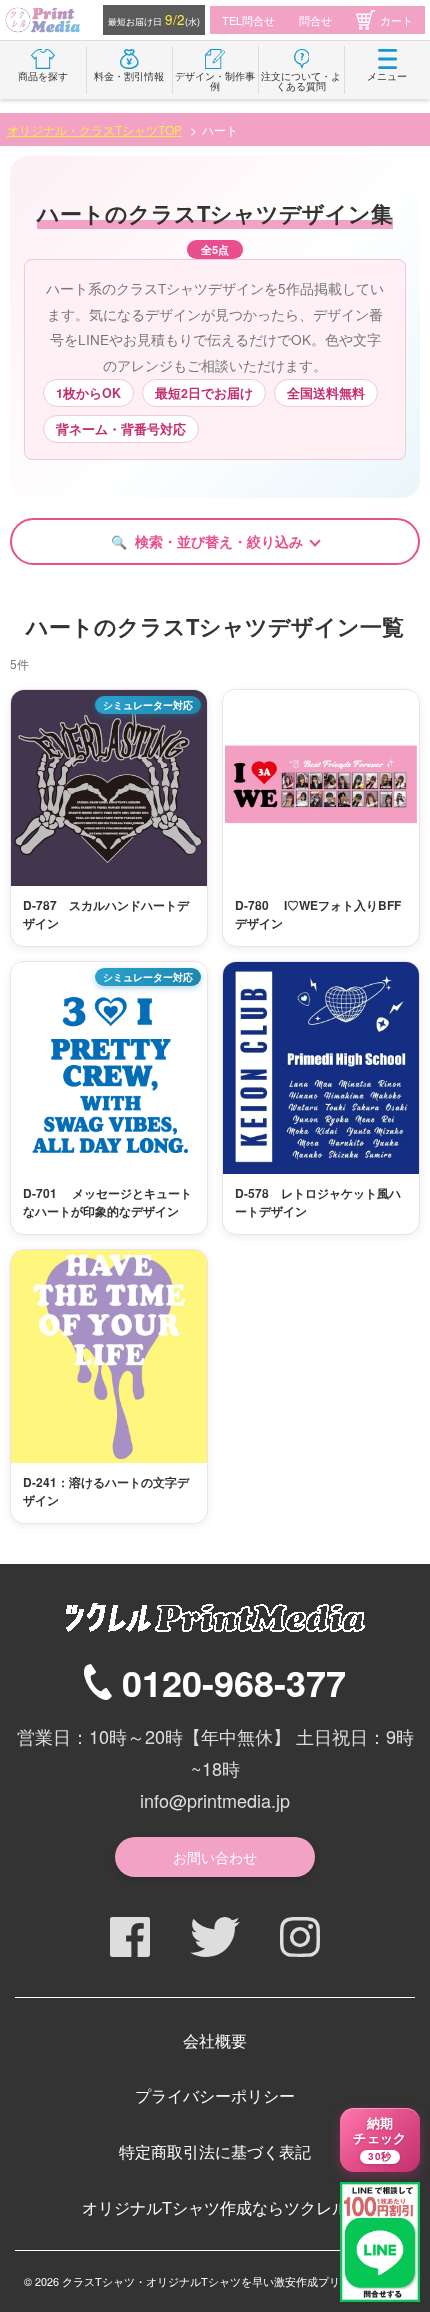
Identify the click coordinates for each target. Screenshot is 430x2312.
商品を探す (43, 76)
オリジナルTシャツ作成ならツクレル (215, 2207)
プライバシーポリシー (215, 2095)
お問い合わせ (215, 1857)
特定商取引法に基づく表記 (215, 2151)
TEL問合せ (248, 20)
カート (396, 20)
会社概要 (215, 2040)
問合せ (315, 20)
